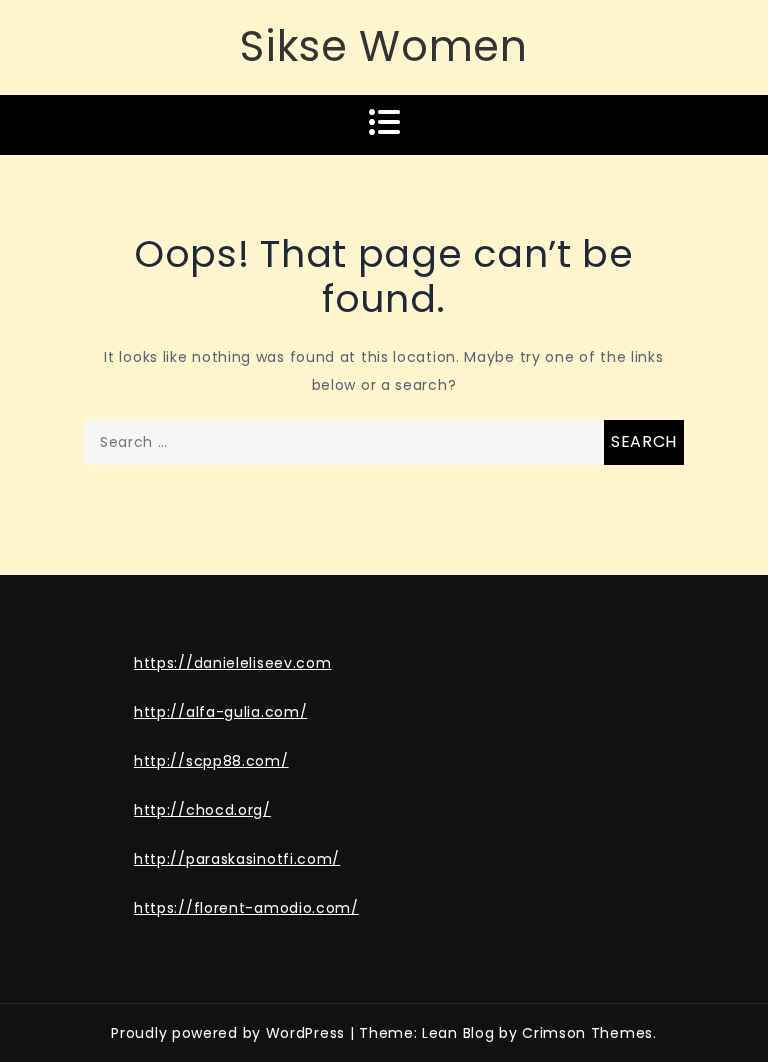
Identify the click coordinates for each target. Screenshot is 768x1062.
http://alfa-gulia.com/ (220, 712)
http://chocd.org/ (202, 810)
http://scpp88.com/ (211, 761)
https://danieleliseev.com (233, 663)
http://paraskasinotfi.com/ (237, 859)
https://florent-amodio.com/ (246, 908)
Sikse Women (384, 46)
